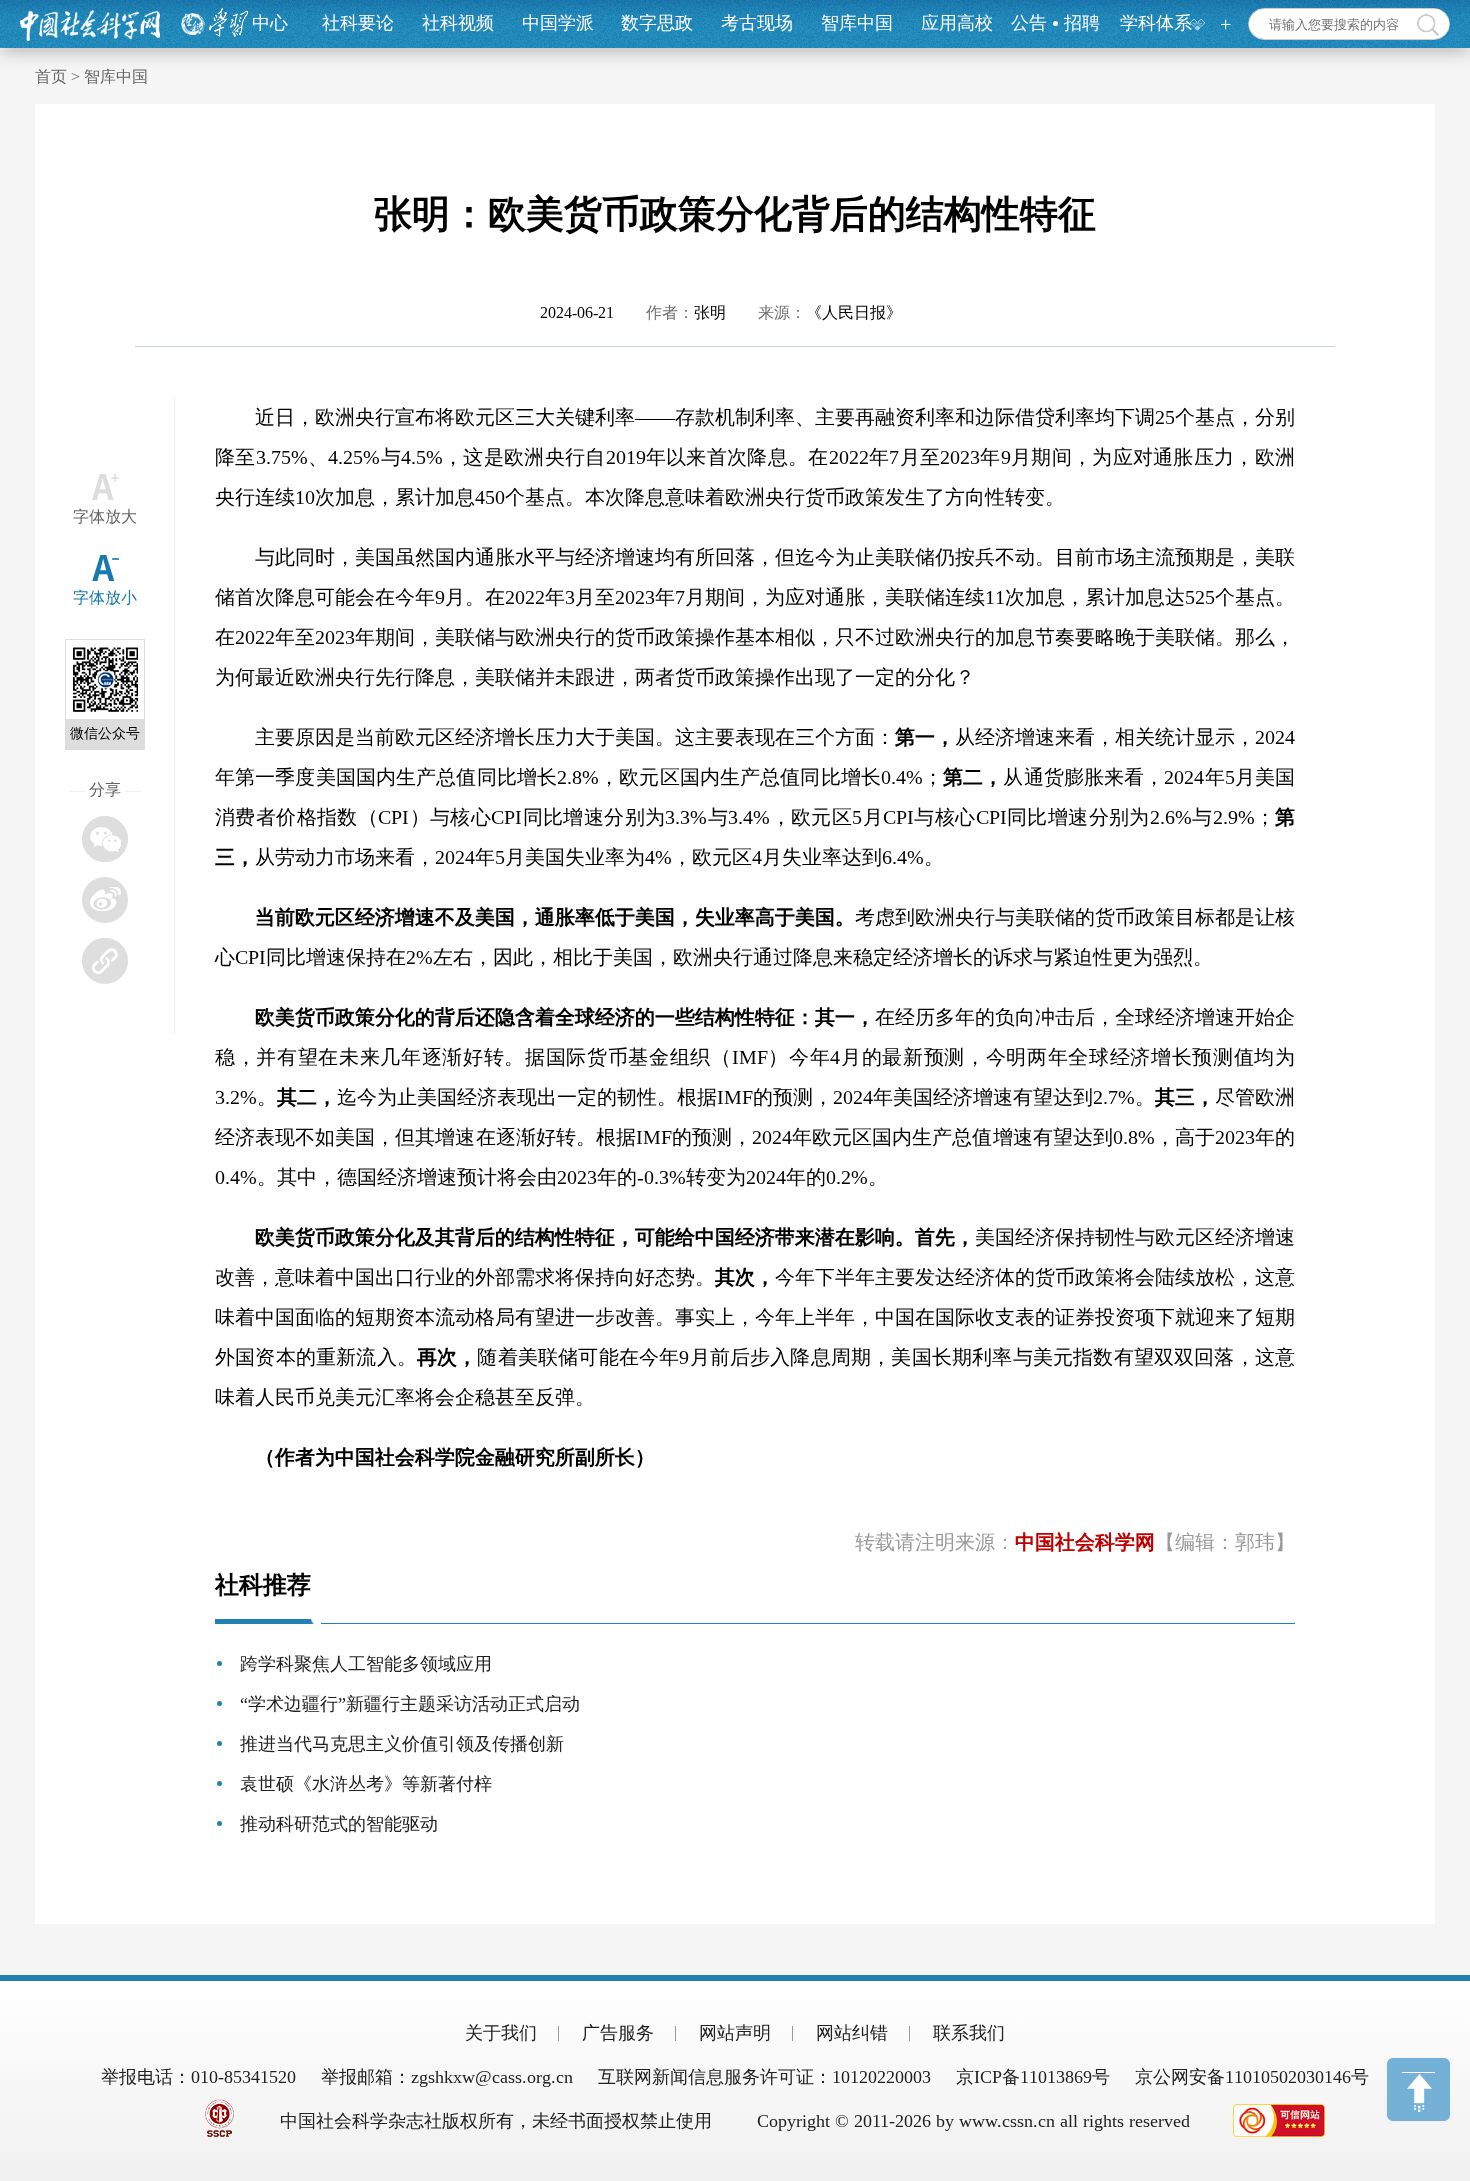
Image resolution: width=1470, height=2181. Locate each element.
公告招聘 (1055, 23)
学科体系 (1156, 23)
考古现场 (757, 23)
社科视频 (458, 23)
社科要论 (358, 23)
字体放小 (105, 597)
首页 (51, 76)
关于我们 (501, 2033)
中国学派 (558, 23)
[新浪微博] (105, 900)
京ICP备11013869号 (1033, 2077)
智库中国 (857, 23)
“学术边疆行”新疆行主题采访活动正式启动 (410, 1704)
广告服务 (618, 2033)
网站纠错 (852, 2033)
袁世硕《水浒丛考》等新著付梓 (366, 1784)
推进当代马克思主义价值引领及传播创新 (402, 1744)
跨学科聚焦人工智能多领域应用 (366, 1664)
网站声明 (735, 2033)
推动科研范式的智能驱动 (339, 1824)
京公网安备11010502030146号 (1252, 2077)
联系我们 (969, 2033)
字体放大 (105, 516)
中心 (270, 23)
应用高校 (957, 23)
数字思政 (657, 23)
